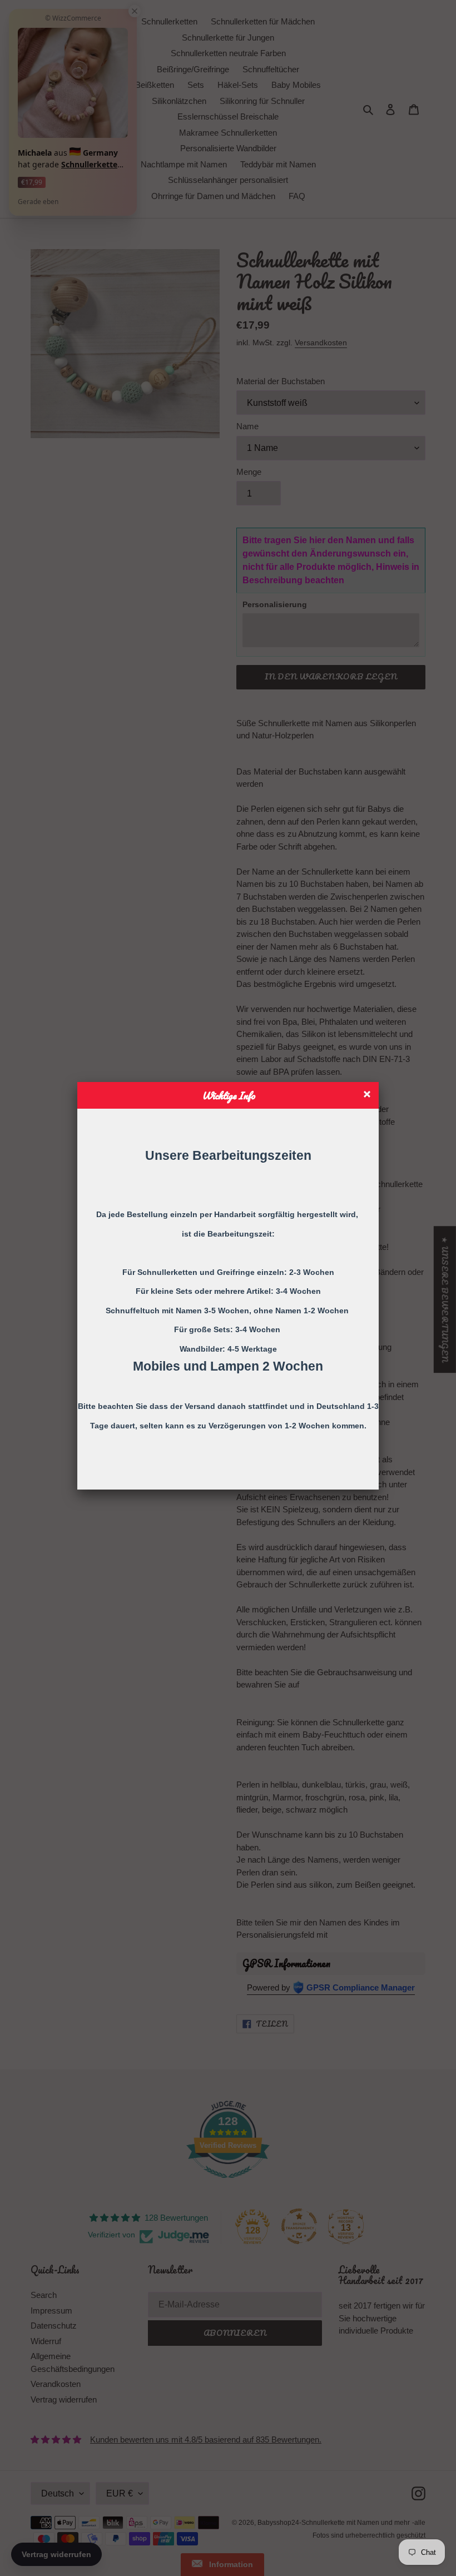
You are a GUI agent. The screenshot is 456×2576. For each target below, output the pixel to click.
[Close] (368, 1096)
